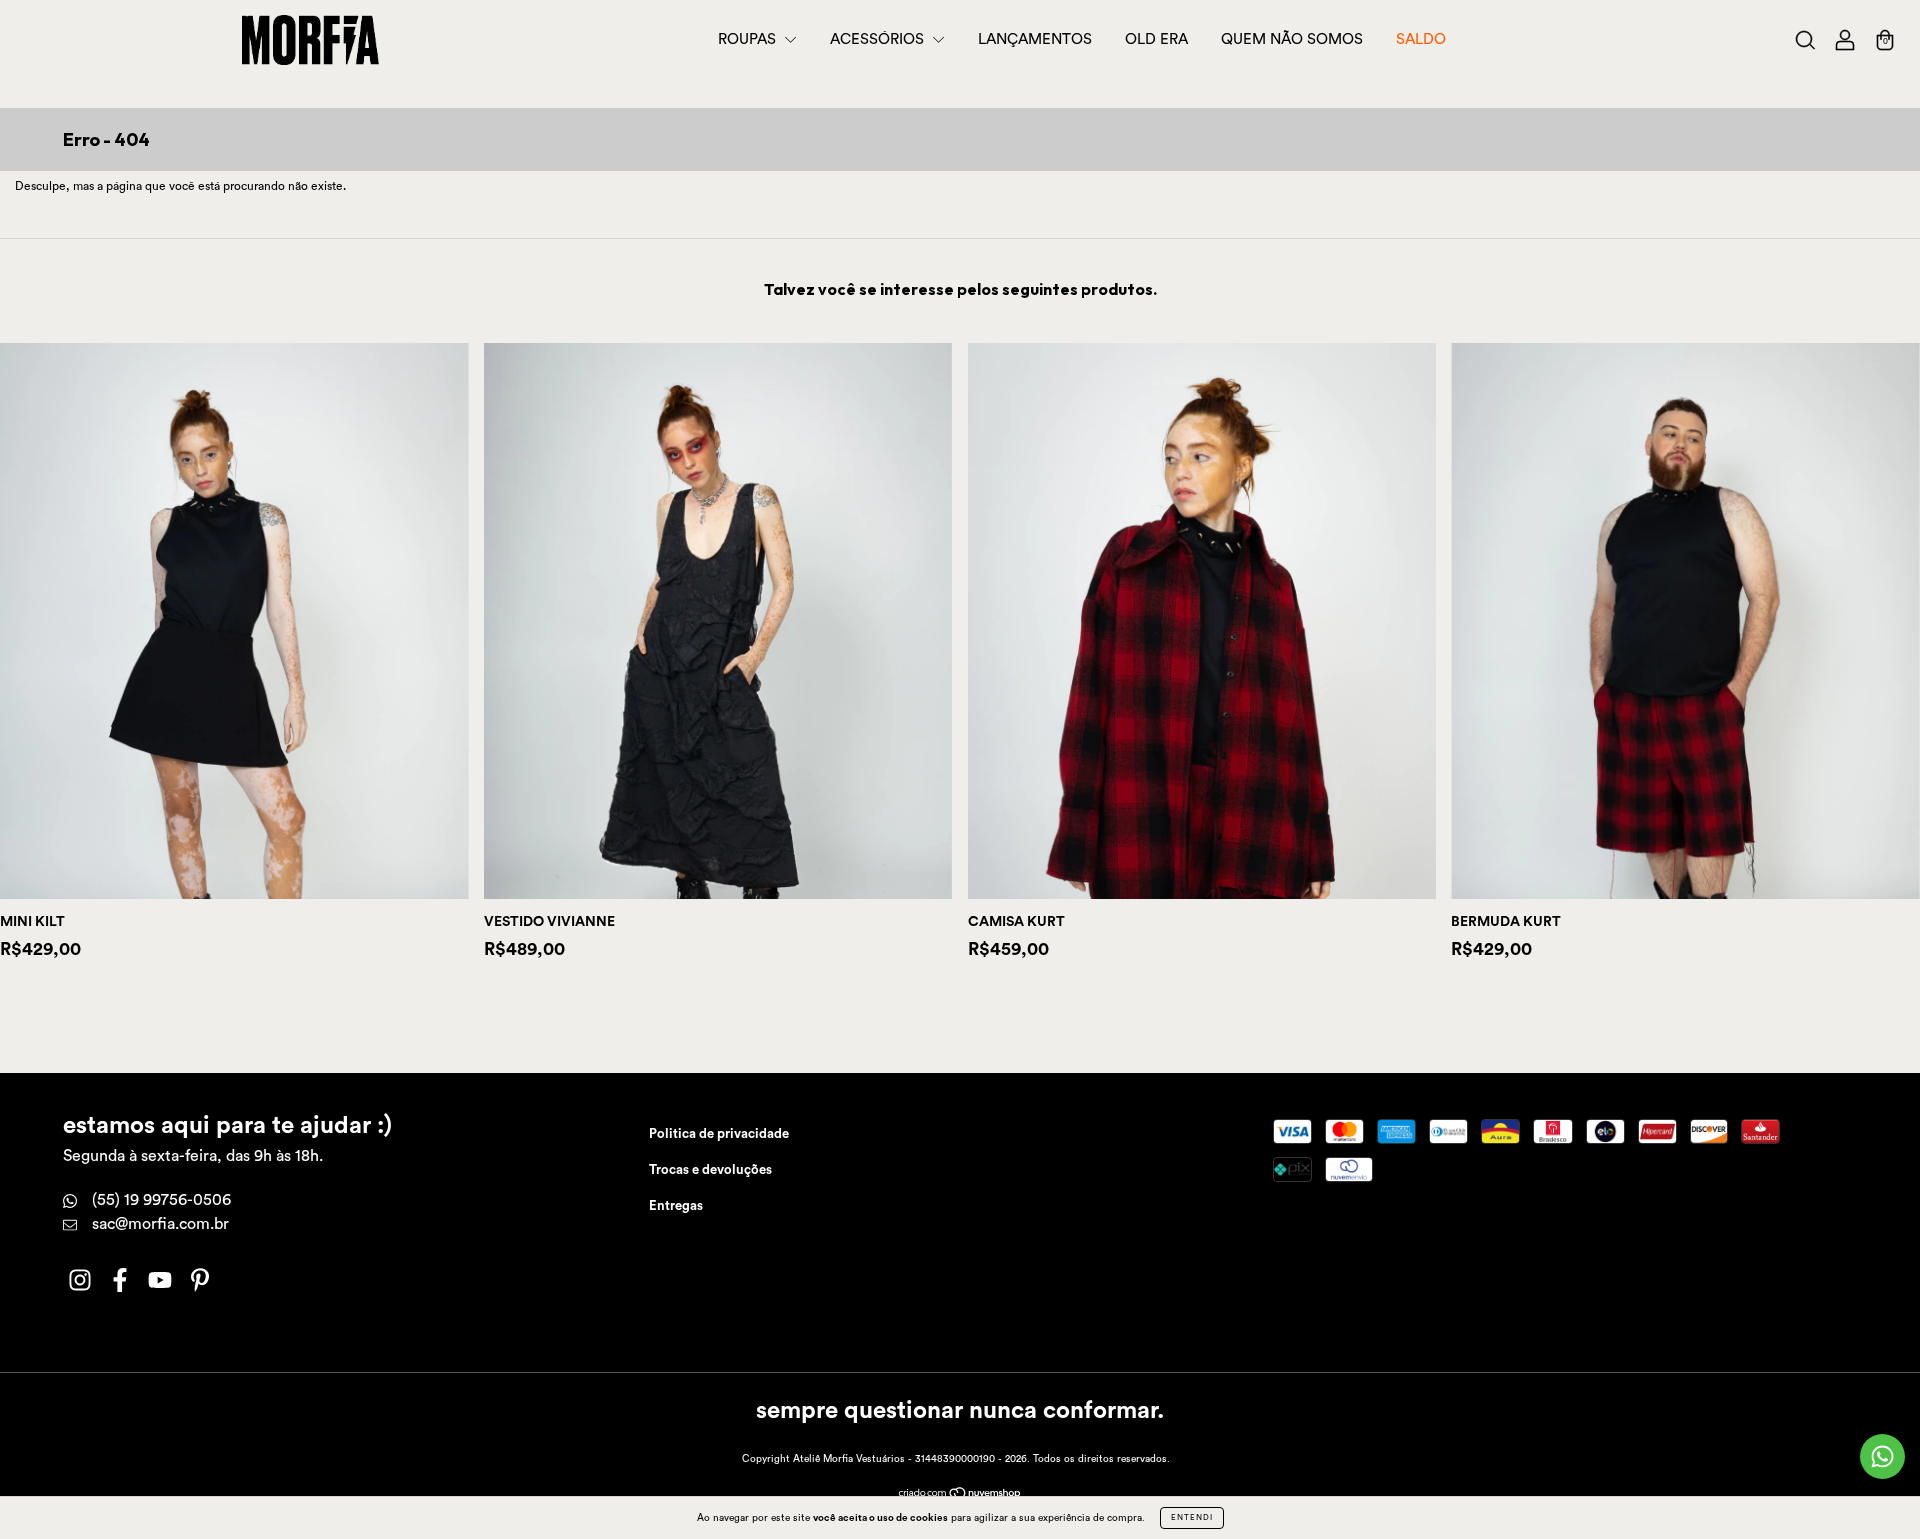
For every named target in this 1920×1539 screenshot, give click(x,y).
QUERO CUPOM (960, 285)
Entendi (1192, 1518)
